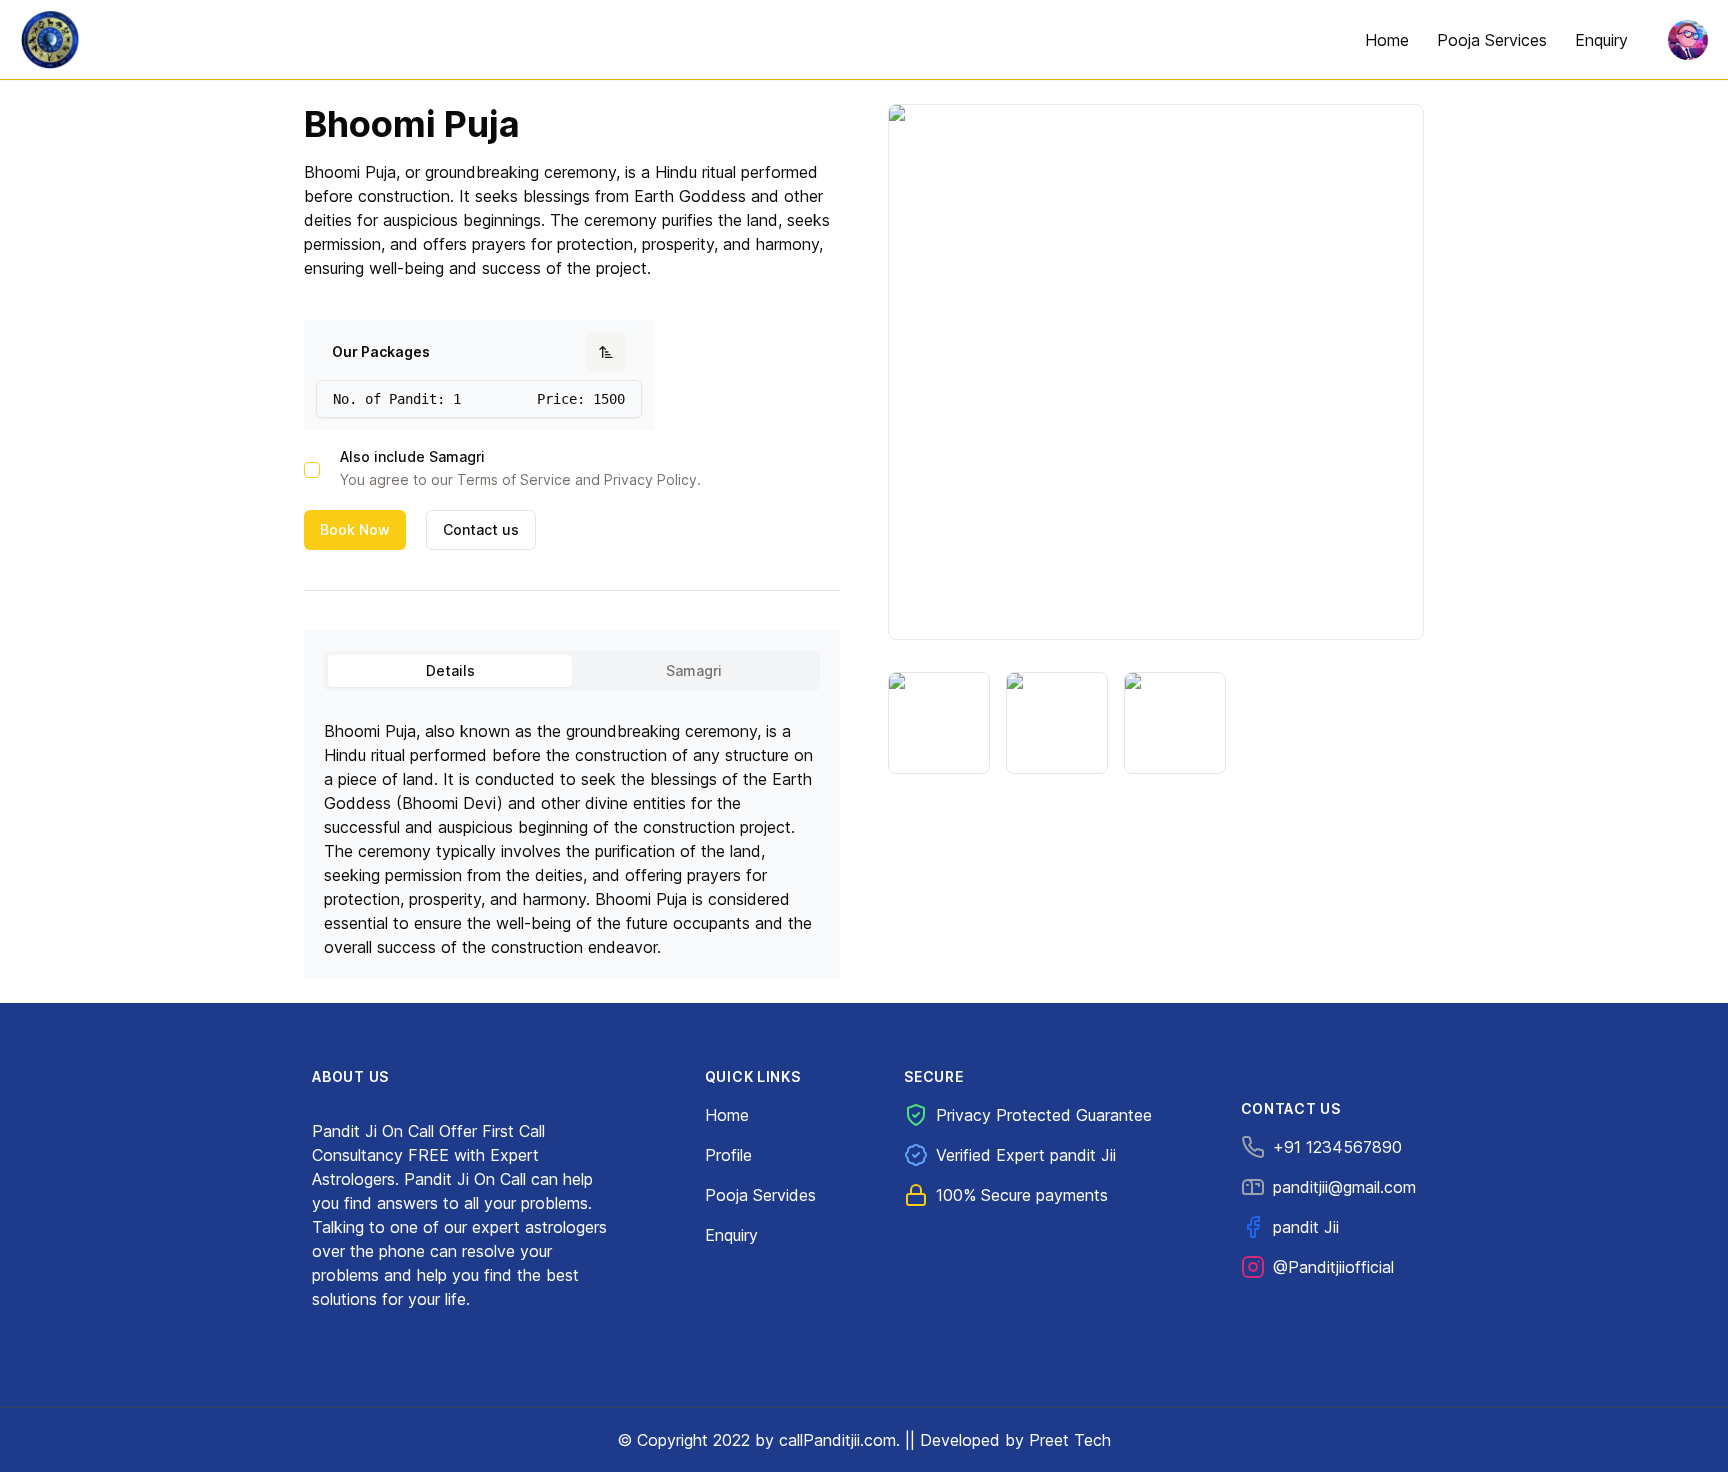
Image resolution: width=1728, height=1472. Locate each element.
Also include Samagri (412, 457)
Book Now (355, 529)
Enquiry (731, 1235)
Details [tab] (450, 670)
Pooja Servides (760, 1195)
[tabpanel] (572, 829)
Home (727, 1115)
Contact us (481, 529)
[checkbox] (312, 470)
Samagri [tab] (694, 670)
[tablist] (572, 671)
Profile (728, 1155)
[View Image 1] (939, 723)
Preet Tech (1070, 1440)
